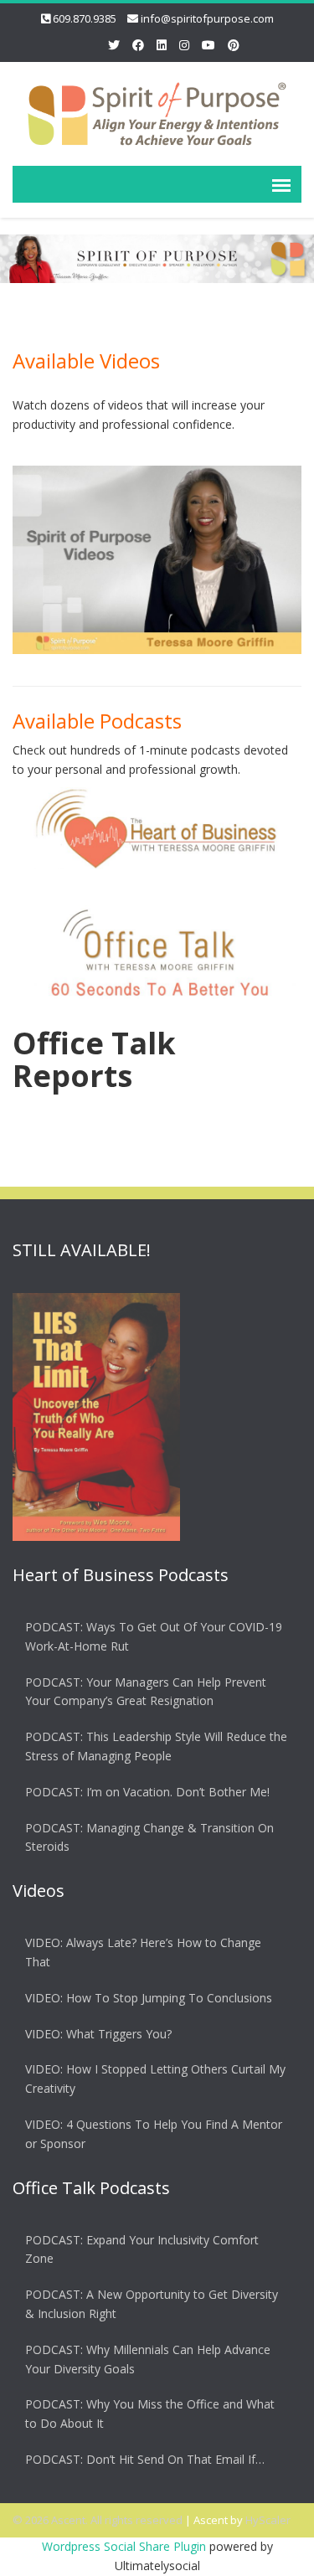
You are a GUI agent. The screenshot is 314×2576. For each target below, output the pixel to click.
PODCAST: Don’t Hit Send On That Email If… (145, 2459)
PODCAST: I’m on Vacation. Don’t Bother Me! (147, 1792)
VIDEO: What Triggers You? (98, 2034)
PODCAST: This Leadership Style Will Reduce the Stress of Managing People (156, 1746)
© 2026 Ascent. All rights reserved (98, 2520)
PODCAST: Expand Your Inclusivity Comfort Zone (142, 2249)
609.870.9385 (85, 18)
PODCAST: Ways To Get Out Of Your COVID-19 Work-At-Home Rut (154, 1636)
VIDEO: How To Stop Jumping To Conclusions (149, 1998)
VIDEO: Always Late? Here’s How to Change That (143, 1952)
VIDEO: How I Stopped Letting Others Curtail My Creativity (155, 2079)
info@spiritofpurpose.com (207, 18)
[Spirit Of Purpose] (157, 111)
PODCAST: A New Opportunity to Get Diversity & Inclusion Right (152, 2304)
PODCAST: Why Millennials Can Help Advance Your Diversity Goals (148, 2359)
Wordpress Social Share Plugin (126, 2546)
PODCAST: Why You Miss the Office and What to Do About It (150, 2414)
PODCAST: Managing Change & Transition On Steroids (149, 1837)
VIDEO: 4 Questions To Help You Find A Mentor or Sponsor (154, 2134)
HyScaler (268, 2520)
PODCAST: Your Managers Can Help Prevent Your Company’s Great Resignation (146, 1692)
